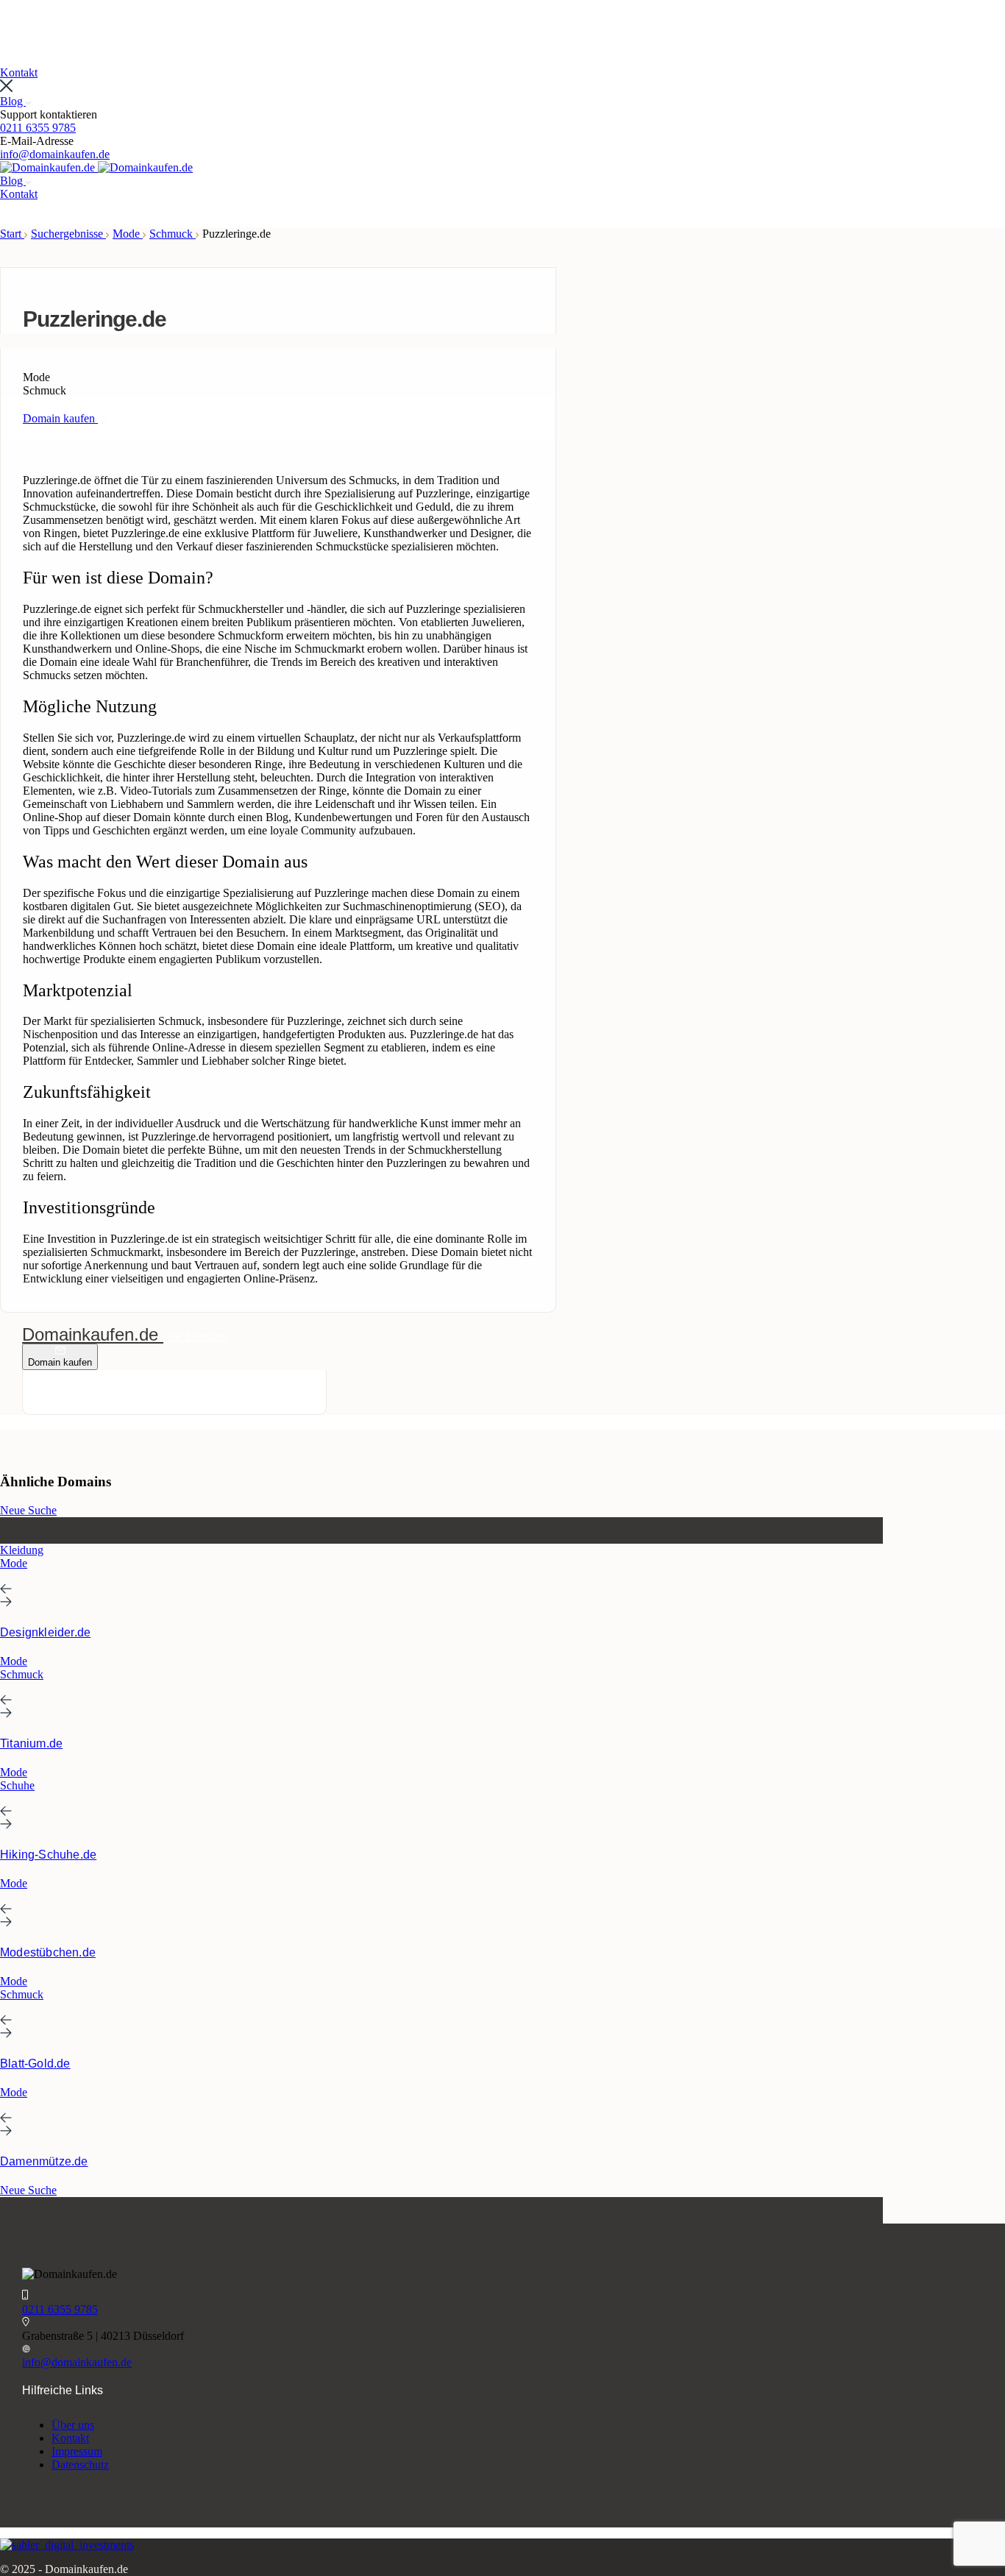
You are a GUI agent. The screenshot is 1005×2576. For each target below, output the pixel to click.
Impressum (77, 2451)
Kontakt (70, 2438)
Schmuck (173, 234)
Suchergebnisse (68, 234)
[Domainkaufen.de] (49, 167)
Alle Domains (196, 1337)
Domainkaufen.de (93, 1334)
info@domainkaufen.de (55, 154)
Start (12, 234)
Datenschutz (80, 2465)
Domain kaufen (60, 1362)
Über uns (73, 2425)
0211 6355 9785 (38, 128)
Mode (128, 234)
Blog (13, 101)
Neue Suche (28, 1510)
